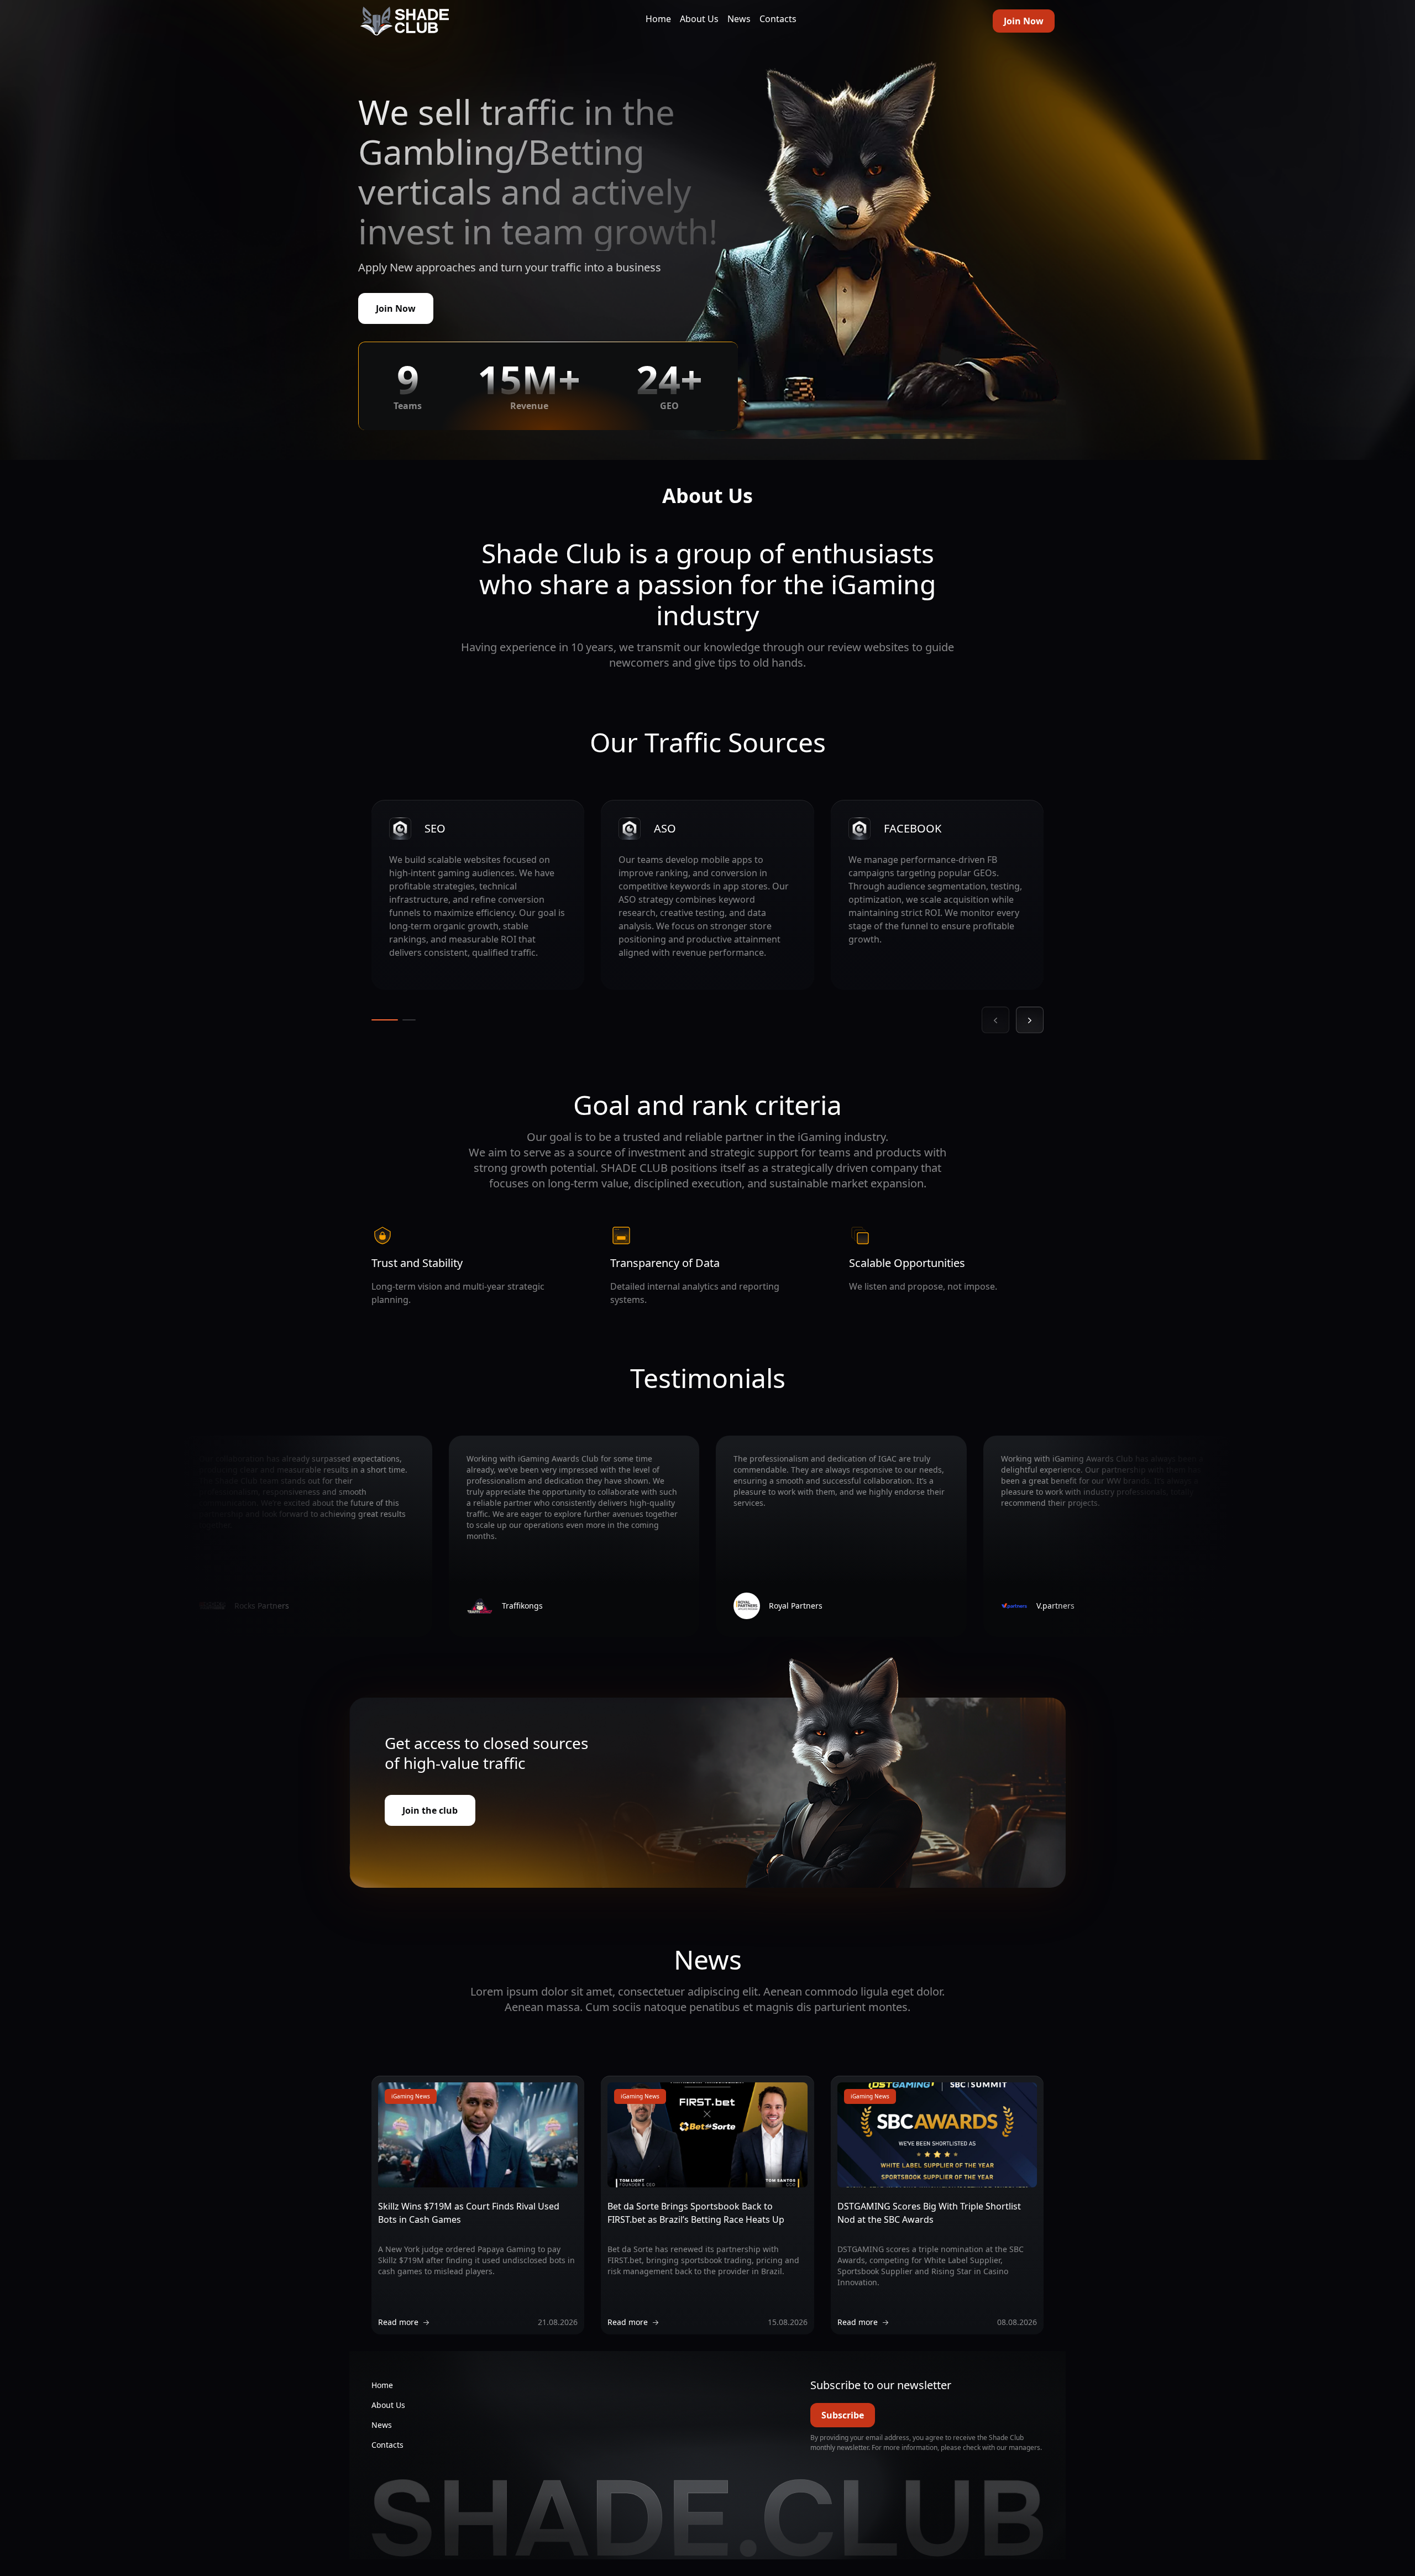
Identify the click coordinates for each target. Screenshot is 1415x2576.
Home (658, 19)
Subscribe (843, 2415)
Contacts (778, 19)
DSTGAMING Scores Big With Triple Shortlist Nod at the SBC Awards (929, 2213)
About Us (699, 19)
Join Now (1024, 21)
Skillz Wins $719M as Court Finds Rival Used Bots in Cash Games (469, 2213)
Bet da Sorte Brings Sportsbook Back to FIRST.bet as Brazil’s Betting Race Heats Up (696, 2213)
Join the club (430, 1810)
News (739, 19)
